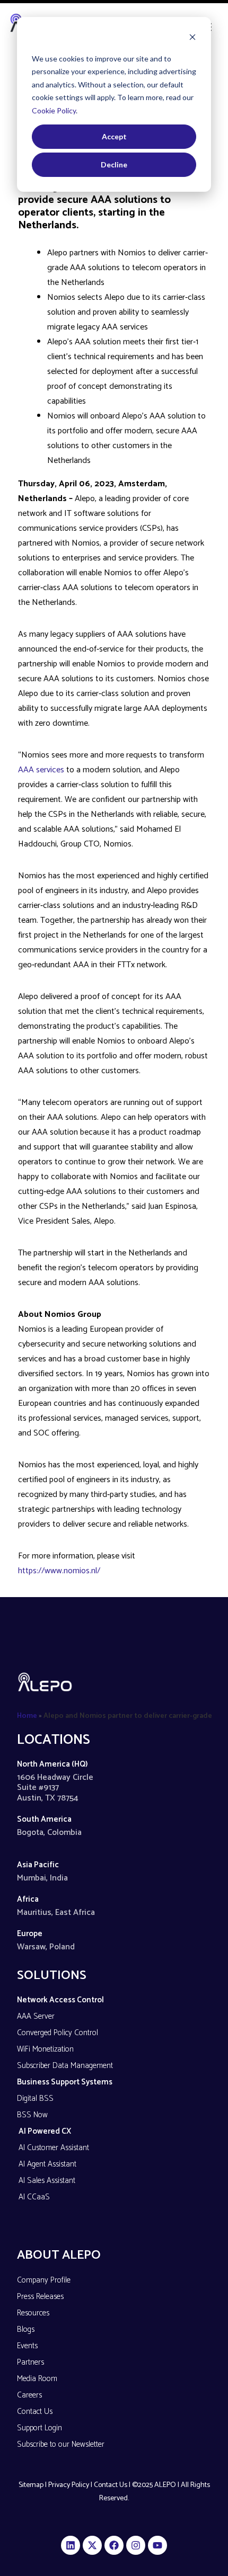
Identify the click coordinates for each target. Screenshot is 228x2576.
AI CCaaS (34, 2197)
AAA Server (36, 2016)
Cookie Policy (54, 110)
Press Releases (40, 2297)
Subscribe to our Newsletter (61, 2444)
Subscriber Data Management (65, 2066)
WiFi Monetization (45, 2049)
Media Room (37, 2379)
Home (27, 1716)
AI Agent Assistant (47, 2164)
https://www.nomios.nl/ (59, 1571)
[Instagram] (136, 2545)
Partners (30, 2362)
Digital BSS (35, 2098)
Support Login (40, 2428)
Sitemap (31, 2485)
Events (27, 2346)
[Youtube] (157, 2545)
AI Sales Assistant (47, 2181)
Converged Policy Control (58, 2033)
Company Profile (44, 2280)
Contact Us (35, 2412)
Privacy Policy (69, 2485)
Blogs (26, 2329)
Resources (33, 2313)
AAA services (41, 770)
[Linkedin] (71, 2545)
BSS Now (32, 2115)
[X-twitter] (92, 2545)
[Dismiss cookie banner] (192, 38)
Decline (114, 164)
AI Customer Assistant (54, 2148)
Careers (29, 2395)
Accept (114, 136)
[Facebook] (114, 2545)
